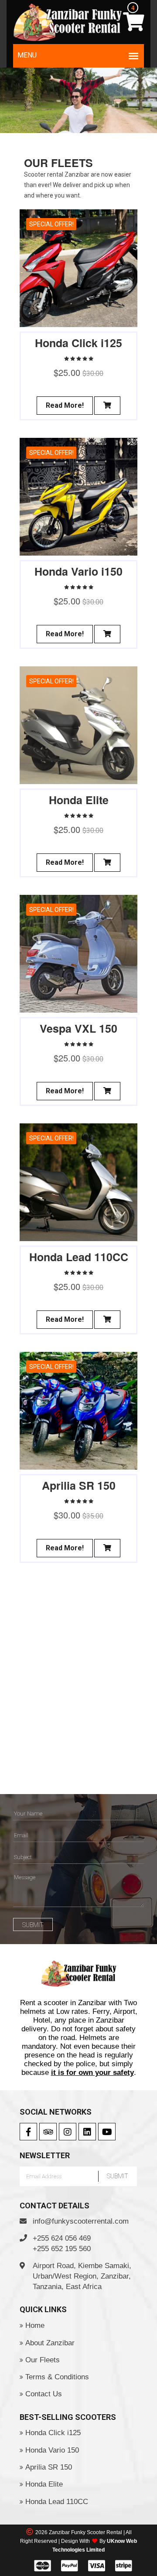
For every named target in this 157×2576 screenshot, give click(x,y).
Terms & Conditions (57, 2377)
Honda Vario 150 (52, 2450)
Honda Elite (44, 2484)
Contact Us (44, 2394)
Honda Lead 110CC (57, 2502)
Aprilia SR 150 (49, 2467)
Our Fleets (43, 2360)
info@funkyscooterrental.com (81, 2221)
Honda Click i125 (53, 2433)
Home (35, 2325)
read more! (65, 405)
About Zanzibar (50, 2343)
